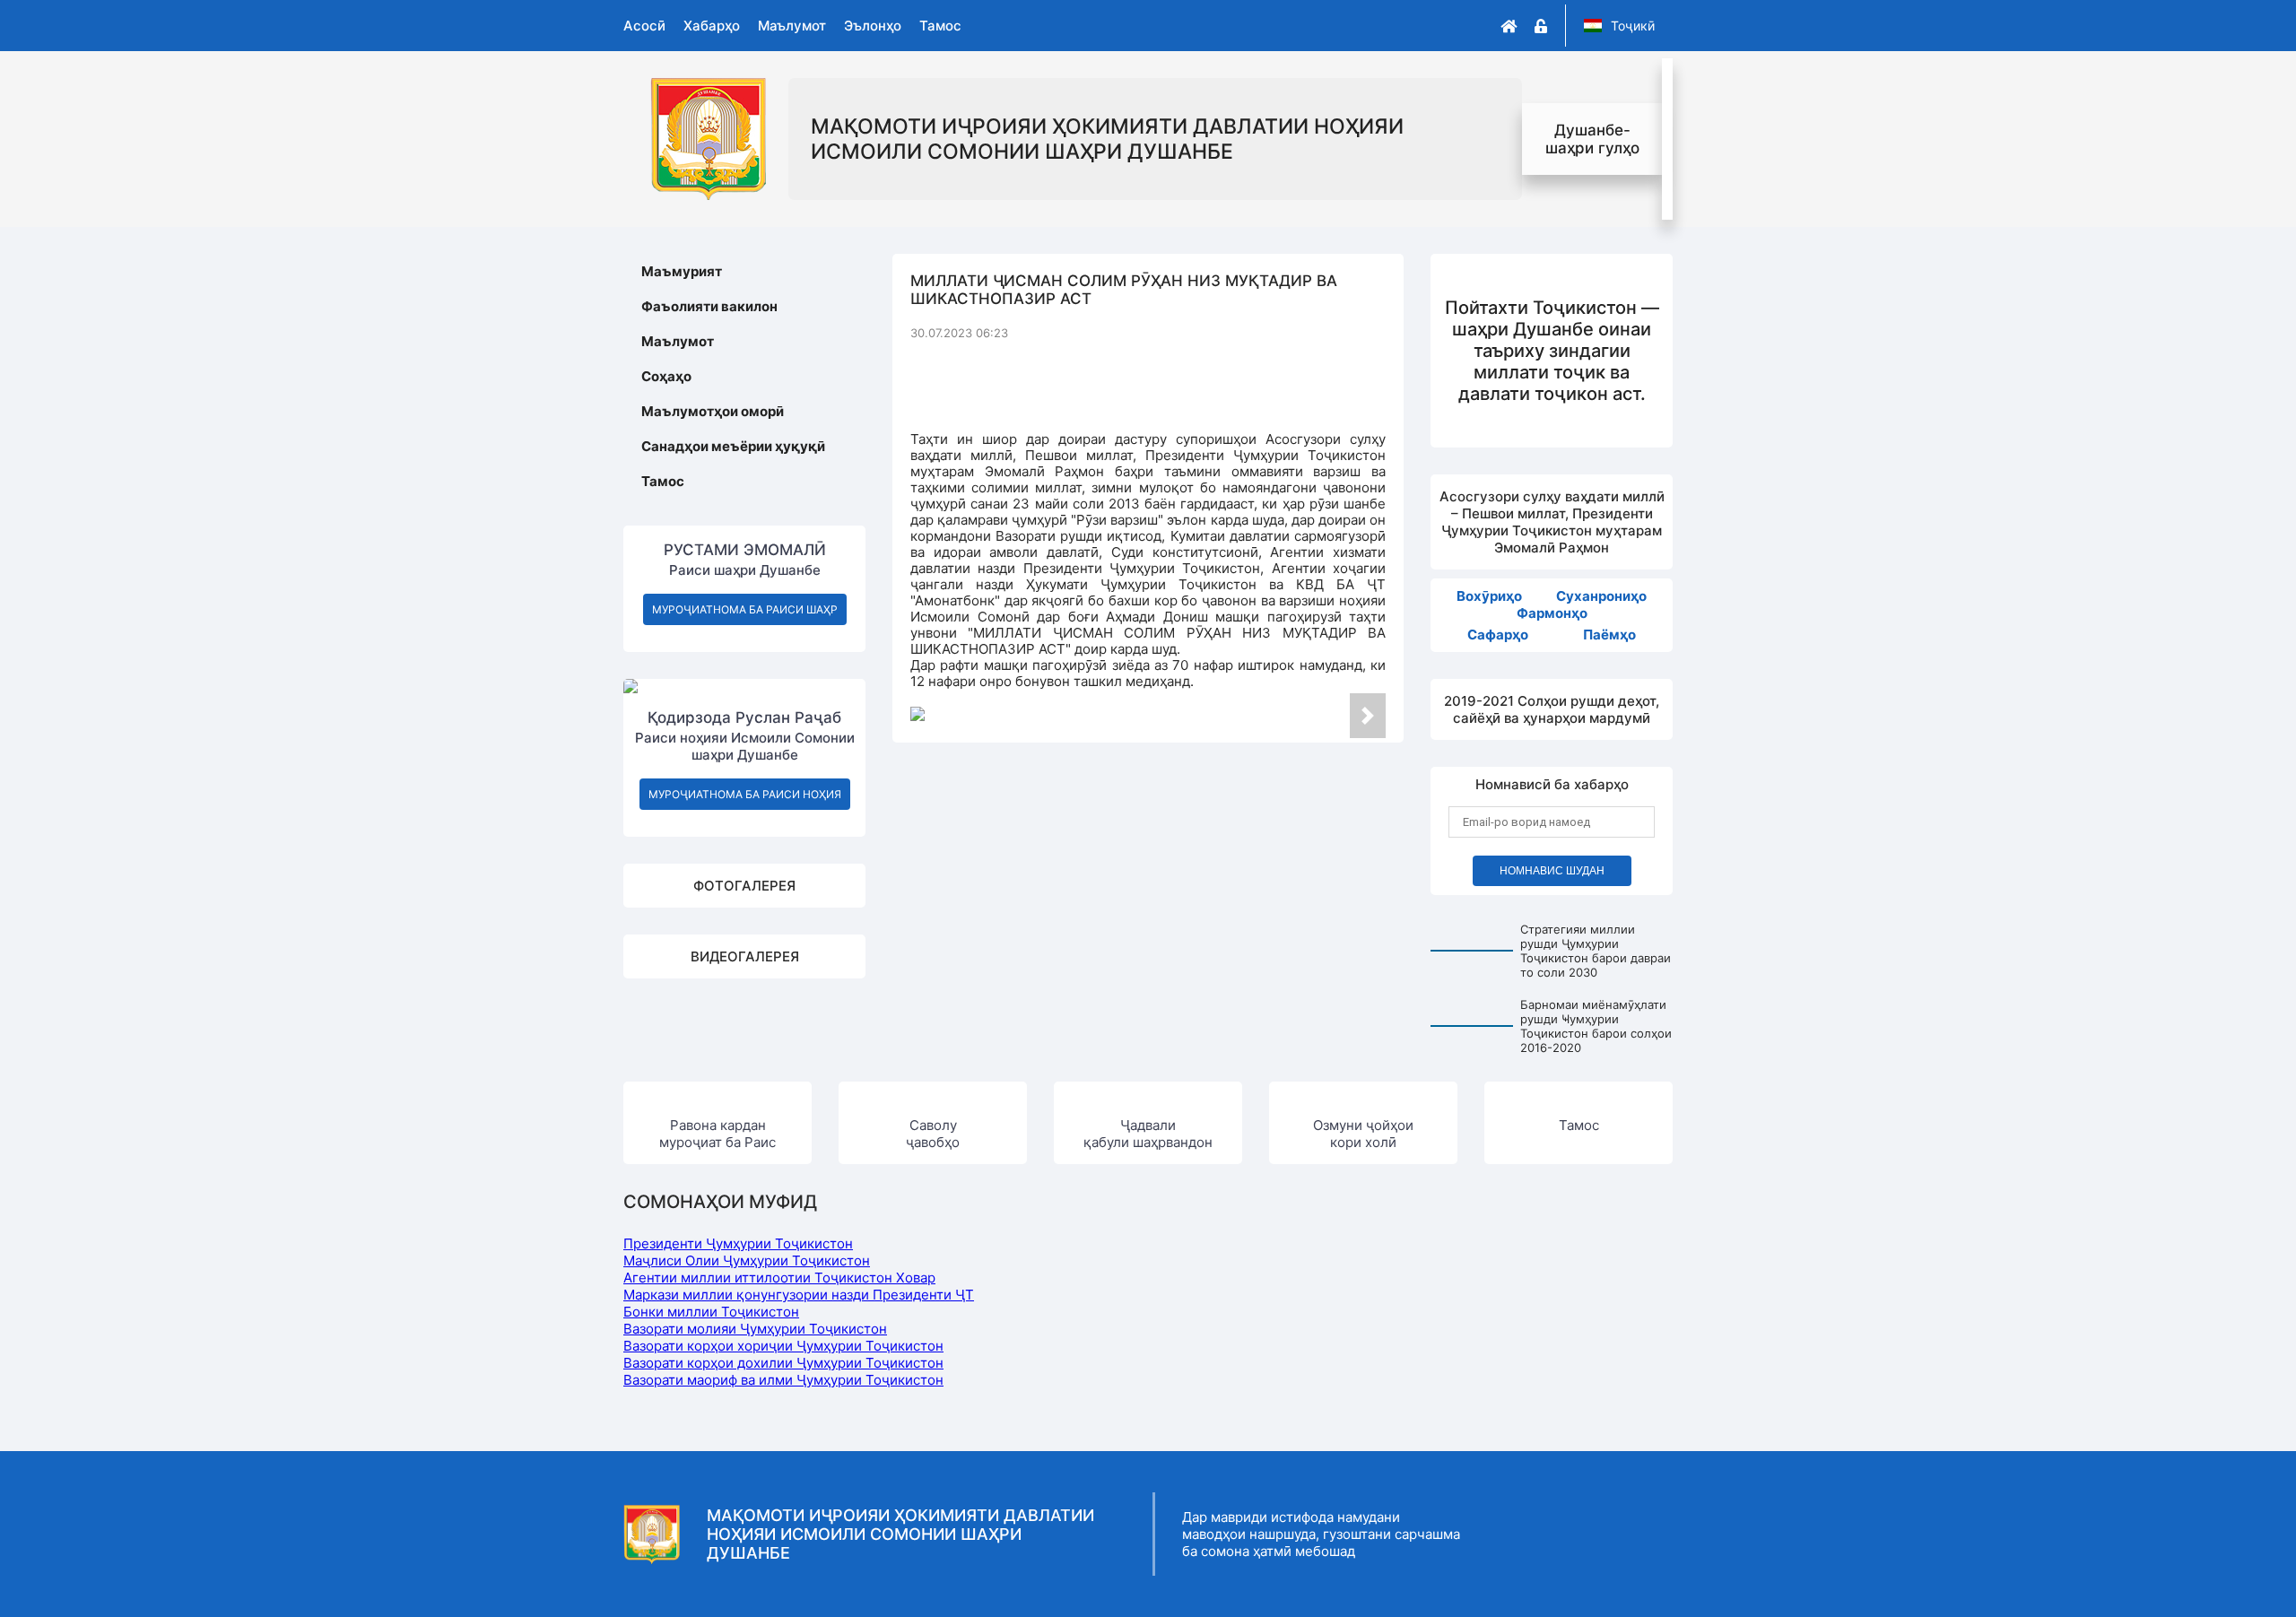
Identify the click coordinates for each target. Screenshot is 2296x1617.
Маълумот (792, 26)
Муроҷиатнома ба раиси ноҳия (745, 794)
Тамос (940, 26)
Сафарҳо (1498, 635)
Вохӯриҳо (1489, 596)
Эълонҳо (873, 26)
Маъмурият (682, 271)
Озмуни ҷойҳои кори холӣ (1363, 1134)
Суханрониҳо (1601, 596)
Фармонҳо (1552, 613)
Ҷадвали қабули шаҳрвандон (1148, 1134)
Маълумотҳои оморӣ (713, 411)
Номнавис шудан (1552, 871)
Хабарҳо (712, 26)
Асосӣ (644, 26)
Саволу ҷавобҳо (933, 1134)
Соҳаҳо (666, 376)
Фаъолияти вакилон (709, 306)
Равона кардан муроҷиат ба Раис (717, 1134)
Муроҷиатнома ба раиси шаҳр (745, 609)
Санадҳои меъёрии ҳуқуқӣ (733, 446)
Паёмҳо (1609, 635)
